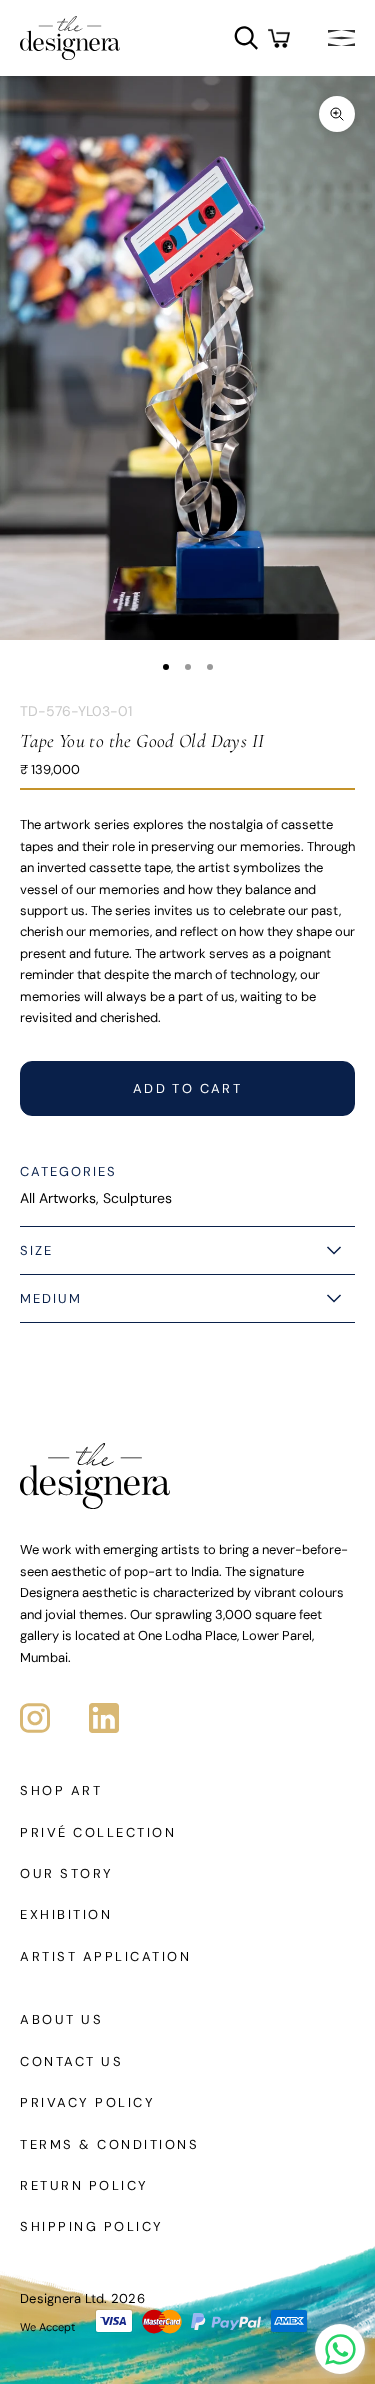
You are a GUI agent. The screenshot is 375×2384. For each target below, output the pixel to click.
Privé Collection (98, 1832)
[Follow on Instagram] (35, 1718)
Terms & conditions (109, 2144)
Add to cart (187, 1088)
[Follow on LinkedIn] (104, 1718)
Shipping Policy (92, 2226)
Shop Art (61, 1790)
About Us (61, 2019)
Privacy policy (87, 2102)
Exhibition (66, 1914)
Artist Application (105, 1956)
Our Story (67, 1873)
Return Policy (84, 2185)
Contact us (71, 2061)
